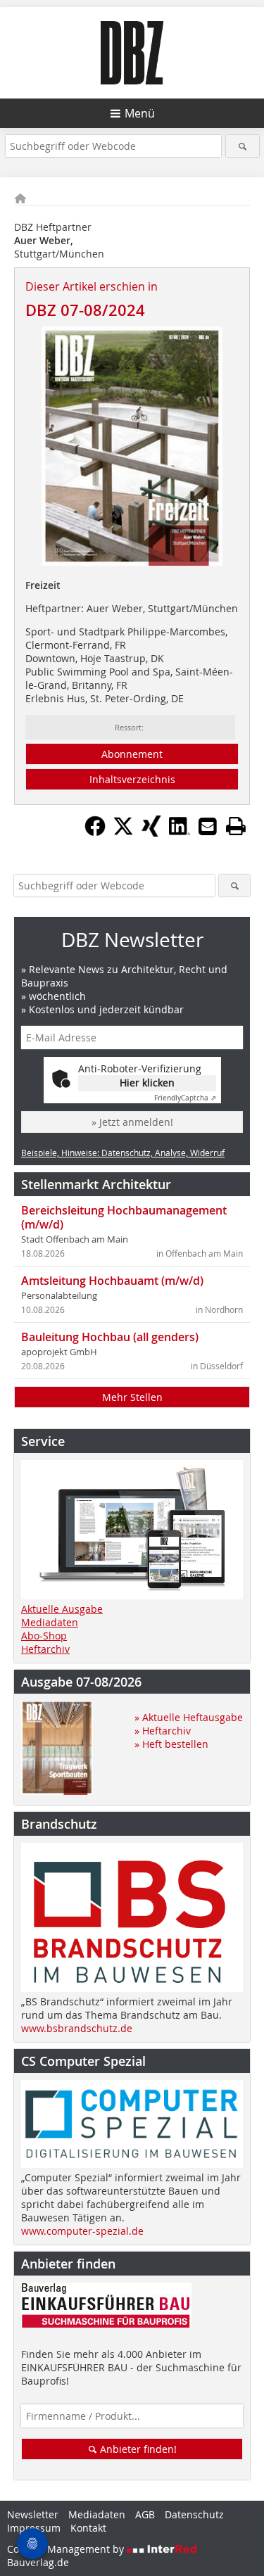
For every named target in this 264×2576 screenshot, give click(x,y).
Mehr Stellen (132, 1397)
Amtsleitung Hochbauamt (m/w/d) (112, 1281)
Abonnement (132, 754)
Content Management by (67, 2549)
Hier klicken (147, 1083)
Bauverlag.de (38, 2562)
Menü (140, 113)
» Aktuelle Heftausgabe (189, 1717)
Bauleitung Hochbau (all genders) (110, 1337)
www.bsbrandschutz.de (77, 2028)
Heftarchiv (45, 1649)
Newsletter (33, 2514)
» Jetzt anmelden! (132, 1122)
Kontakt (88, 2528)
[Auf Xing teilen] (151, 832)
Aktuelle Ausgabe (62, 1609)
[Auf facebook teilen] (95, 832)
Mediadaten (50, 1622)
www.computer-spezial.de (82, 2231)
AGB (145, 2514)
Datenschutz (194, 2514)
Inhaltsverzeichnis (132, 779)
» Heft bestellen (171, 1744)
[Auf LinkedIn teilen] (180, 832)
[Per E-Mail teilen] (208, 826)
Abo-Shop (44, 1636)
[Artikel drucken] (236, 826)
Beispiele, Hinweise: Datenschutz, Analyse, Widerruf (123, 1153)
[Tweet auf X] (123, 832)
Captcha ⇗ (185, 1098)
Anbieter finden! (137, 2449)
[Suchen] (243, 146)
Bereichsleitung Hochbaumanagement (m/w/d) (124, 1217)
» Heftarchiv (163, 1731)
